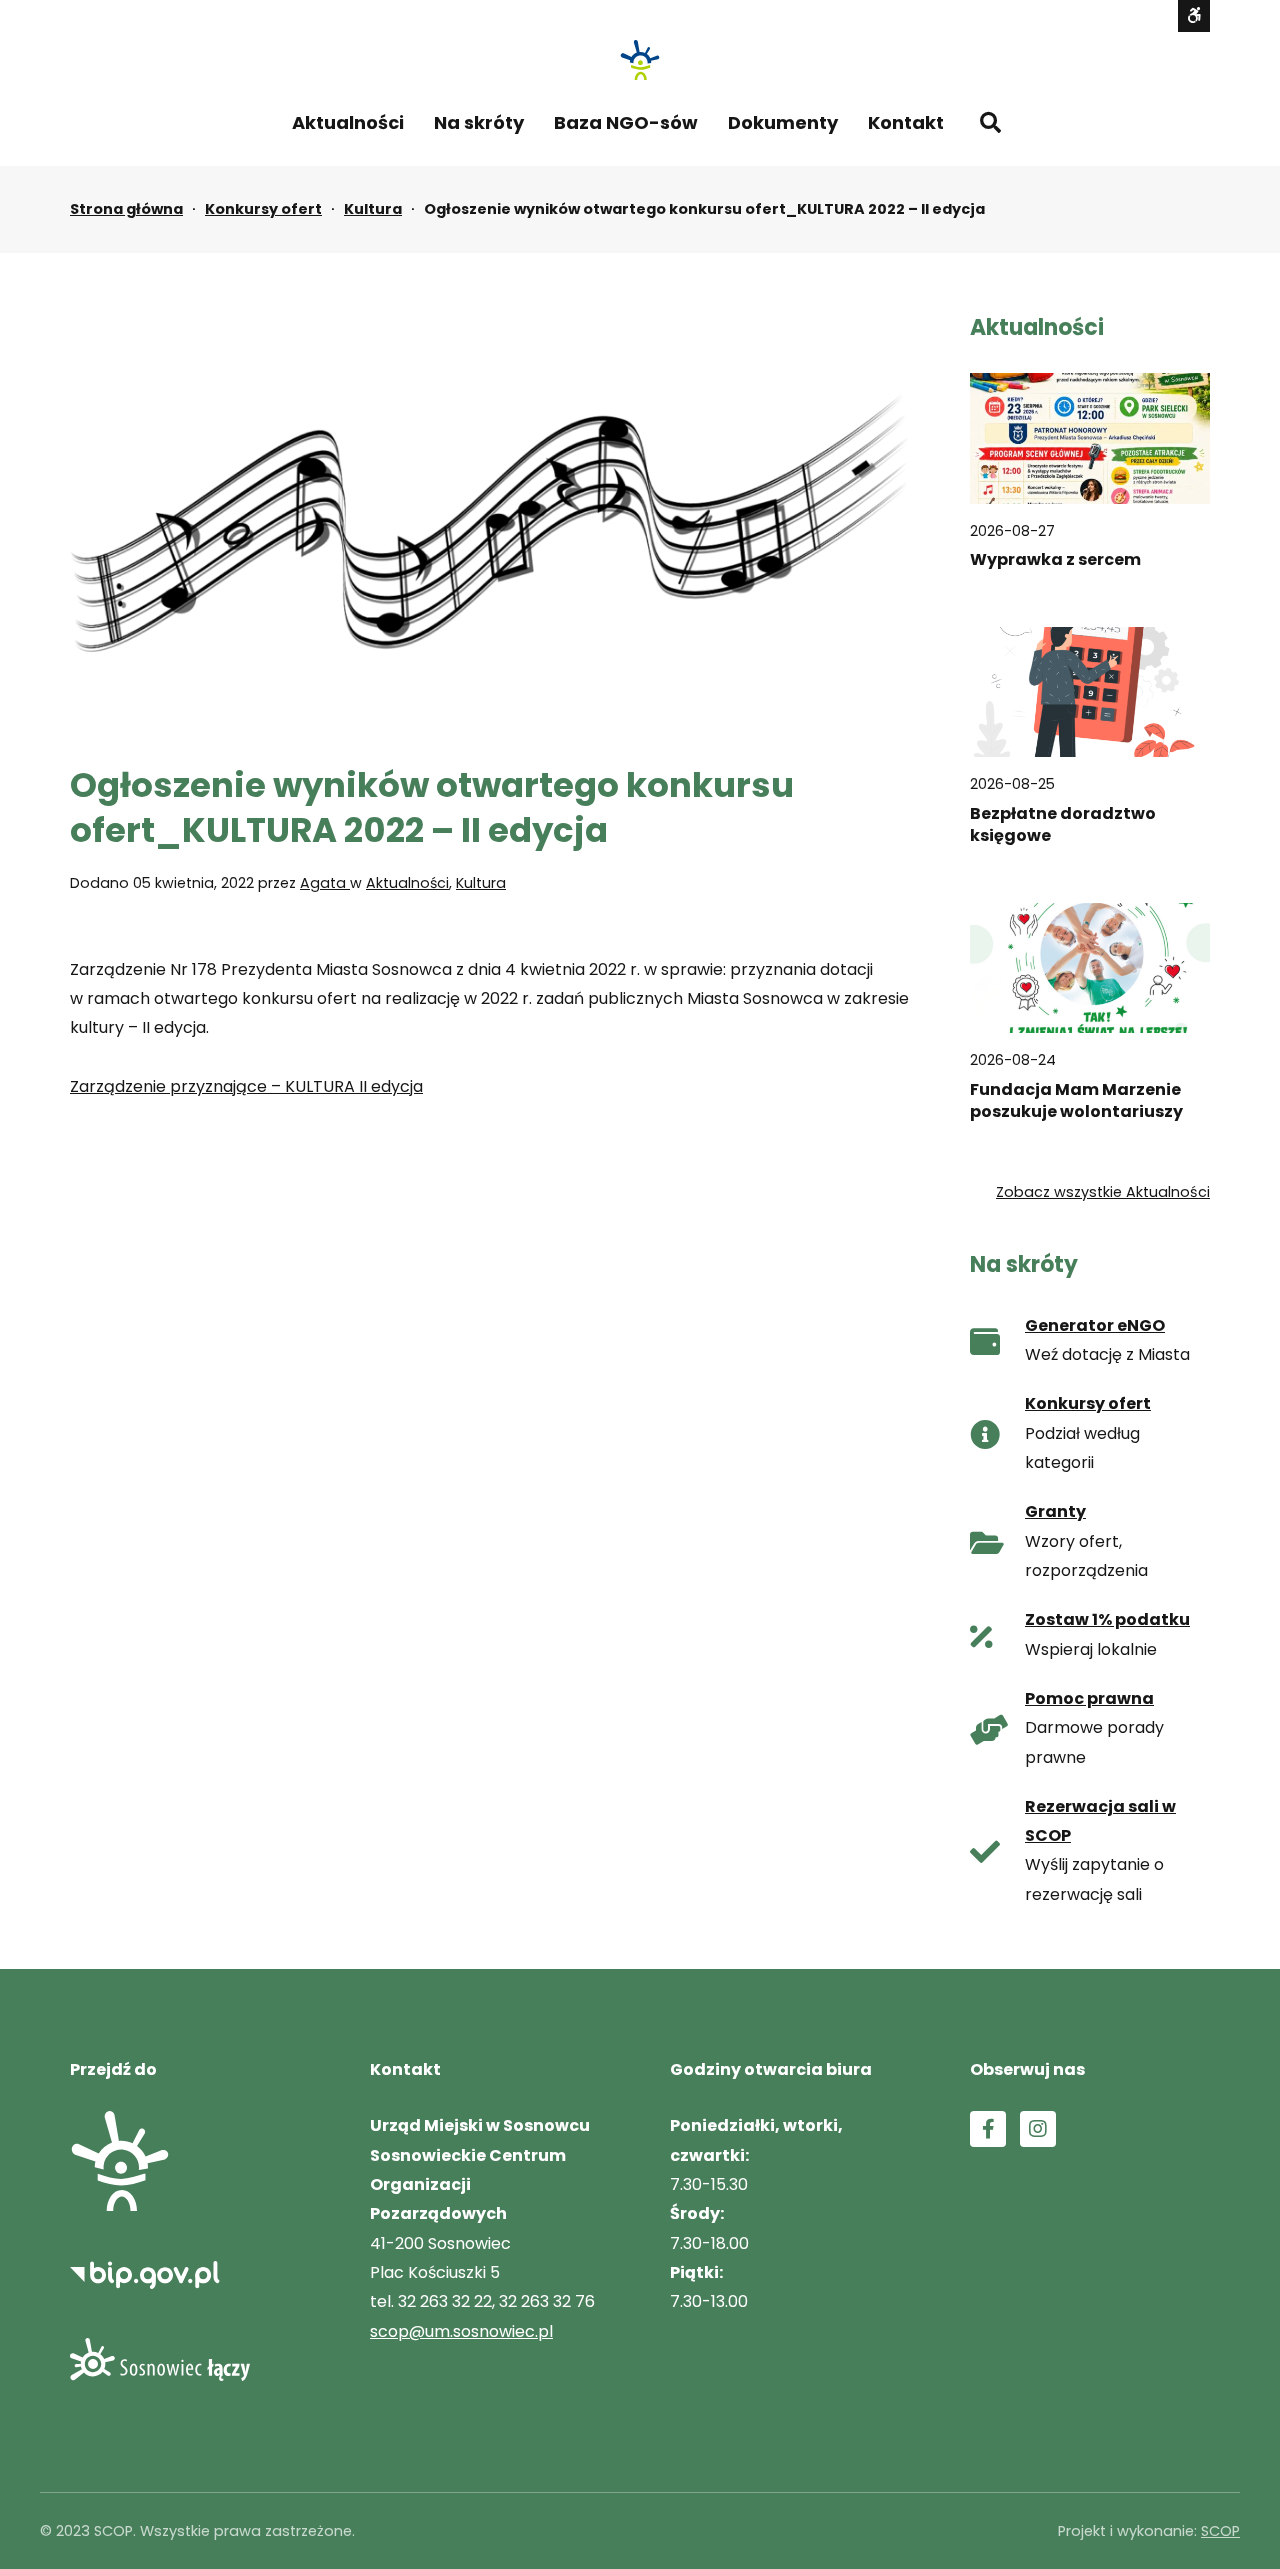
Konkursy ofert (263, 209)
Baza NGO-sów (626, 122)
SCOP (1220, 2531)
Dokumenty (783, 122)
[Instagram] (1038, 2129)
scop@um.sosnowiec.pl (461, 2331)
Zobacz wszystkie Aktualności (1103, 1192)
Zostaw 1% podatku (1107, 1619)
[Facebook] (988, 2129)
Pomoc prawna (1089, 1698)
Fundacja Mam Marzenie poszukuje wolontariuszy (1076, 1101)
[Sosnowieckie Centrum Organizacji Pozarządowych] (640, 60)
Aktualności (348, 122)
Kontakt (906, 122)
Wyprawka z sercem (1055, 560)
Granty (1055, 1511)
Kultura (373, 209)
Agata (325, 883)
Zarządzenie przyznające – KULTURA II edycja (246, 1086)
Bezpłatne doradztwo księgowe (1063, 825)
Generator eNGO (1095, 1325)
